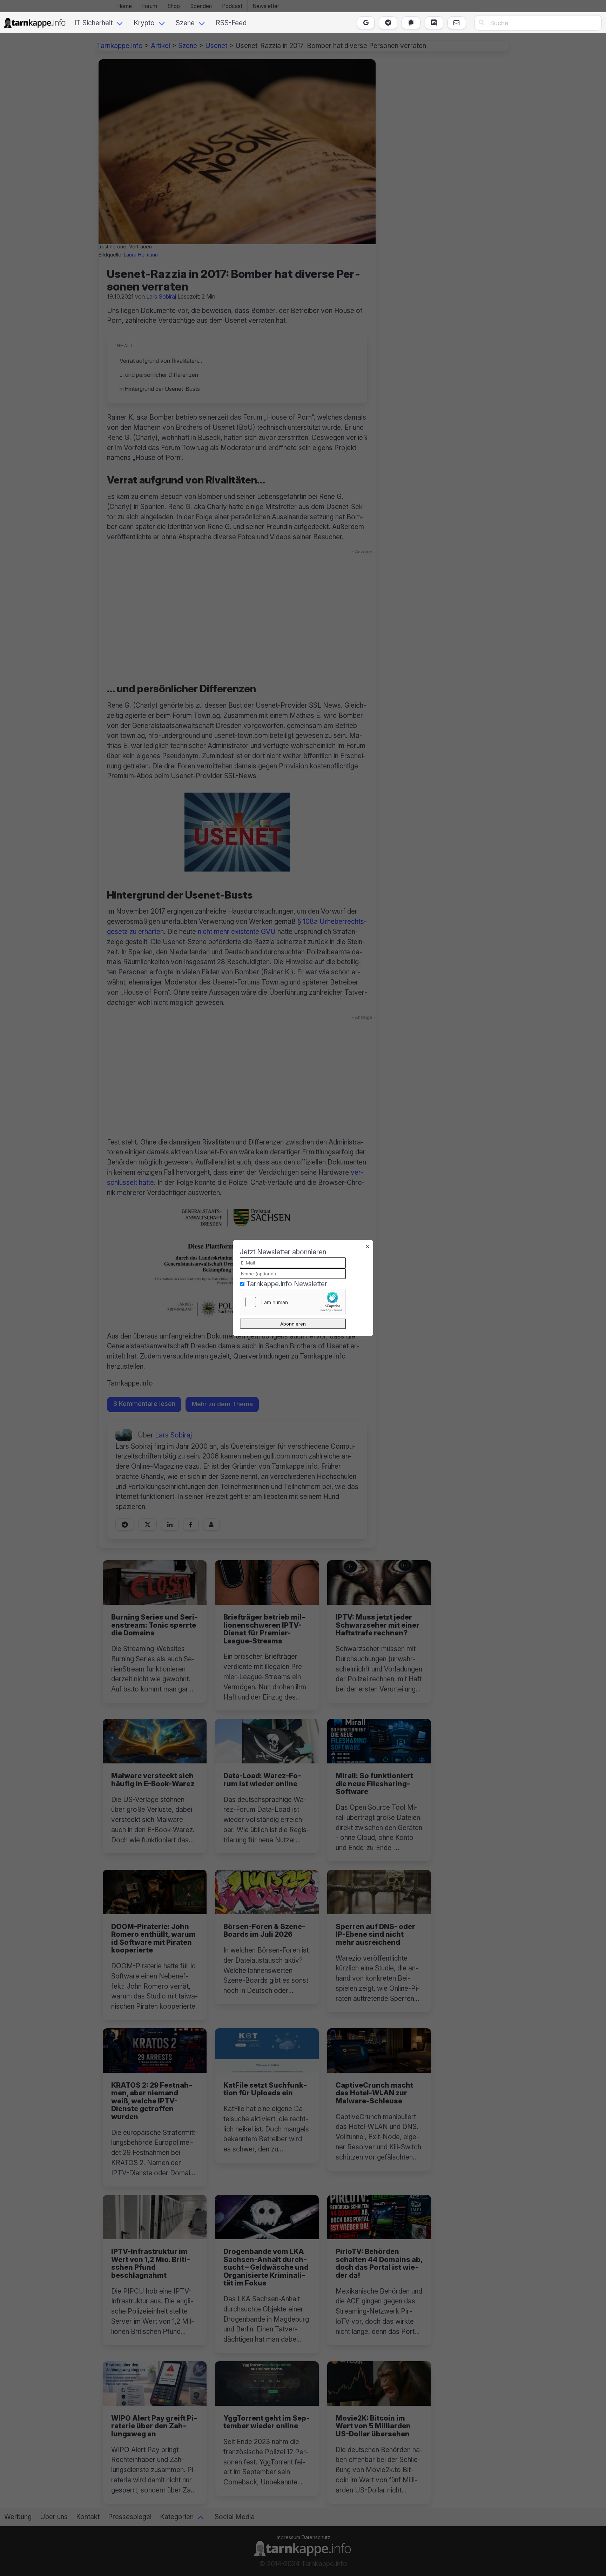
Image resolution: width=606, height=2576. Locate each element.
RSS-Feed (231, 23)
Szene (185, 23)
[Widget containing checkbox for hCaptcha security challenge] (293, 1302)
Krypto (144, 23)
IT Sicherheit (93, 23)
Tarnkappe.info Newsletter (287, 1284)
